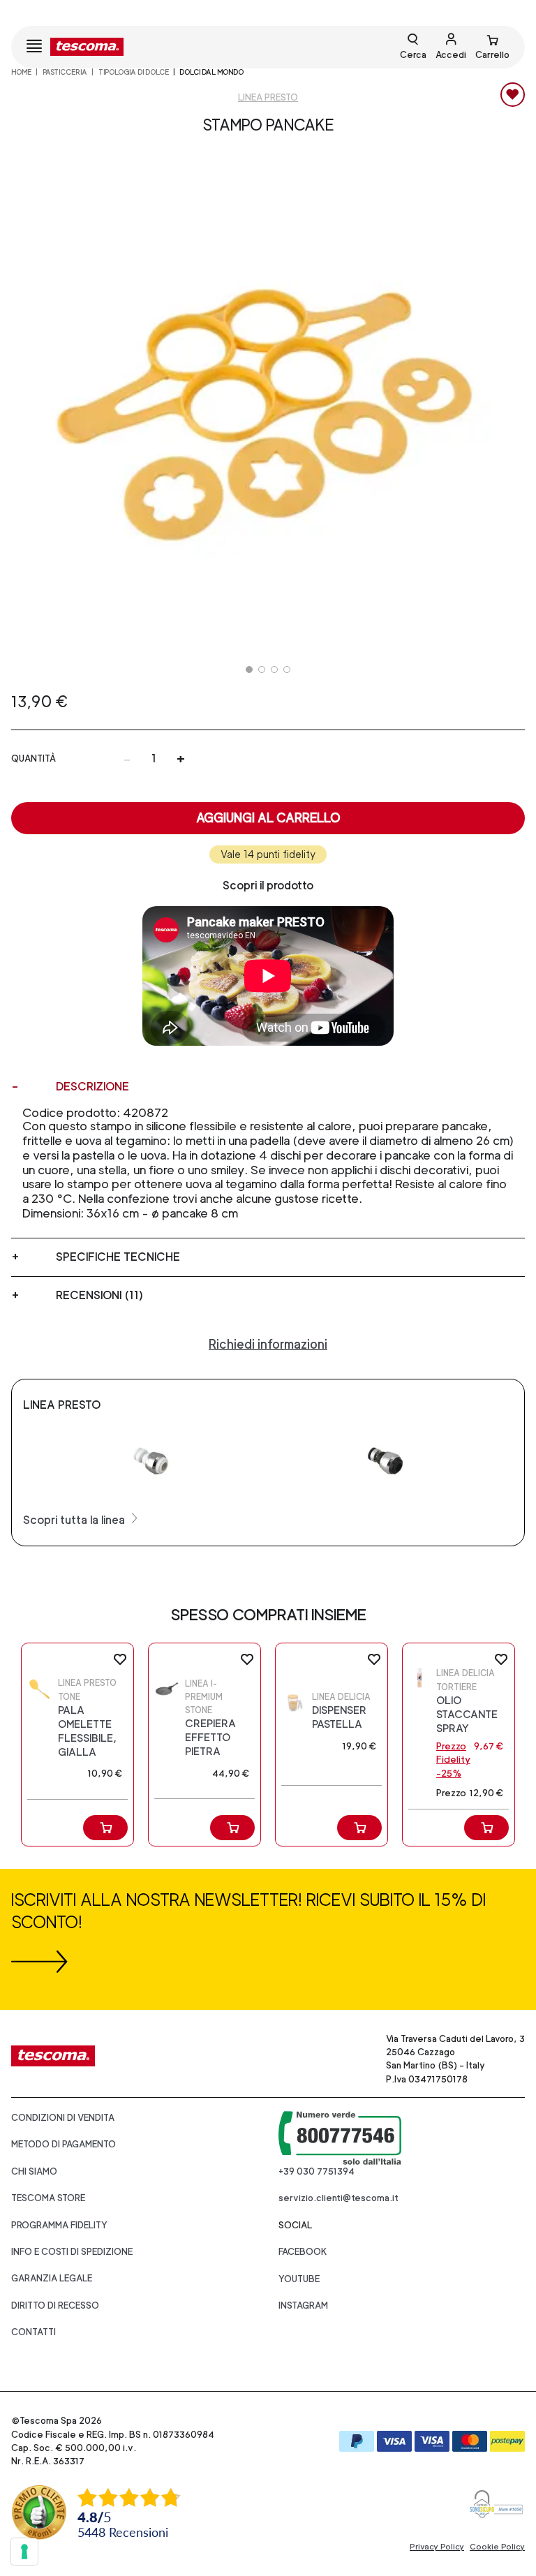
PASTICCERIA (65, 72)
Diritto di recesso (55, 2305)
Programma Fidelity (59, 2225)
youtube (299, 2279)
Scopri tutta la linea (75, 1520)
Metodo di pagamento (64, 2144)
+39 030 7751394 (317, 2171)
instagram (303, 2305)
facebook (303, 2252)
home (21, 72)
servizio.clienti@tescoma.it (338, 2198)
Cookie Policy (497, 2547)
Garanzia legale (52, 2278)
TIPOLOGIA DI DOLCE (134, 72)
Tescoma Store (48, 2198)
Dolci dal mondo (211, 72)
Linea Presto (268, 97)
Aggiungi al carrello (268, 818)
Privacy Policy (437, 2547)
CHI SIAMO (34, 2171)
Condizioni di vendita (63, 2118)
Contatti (33, 2332)
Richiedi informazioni (268, 1344)
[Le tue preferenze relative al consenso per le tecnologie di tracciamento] (24, 2552)
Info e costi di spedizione (72, 2252)
